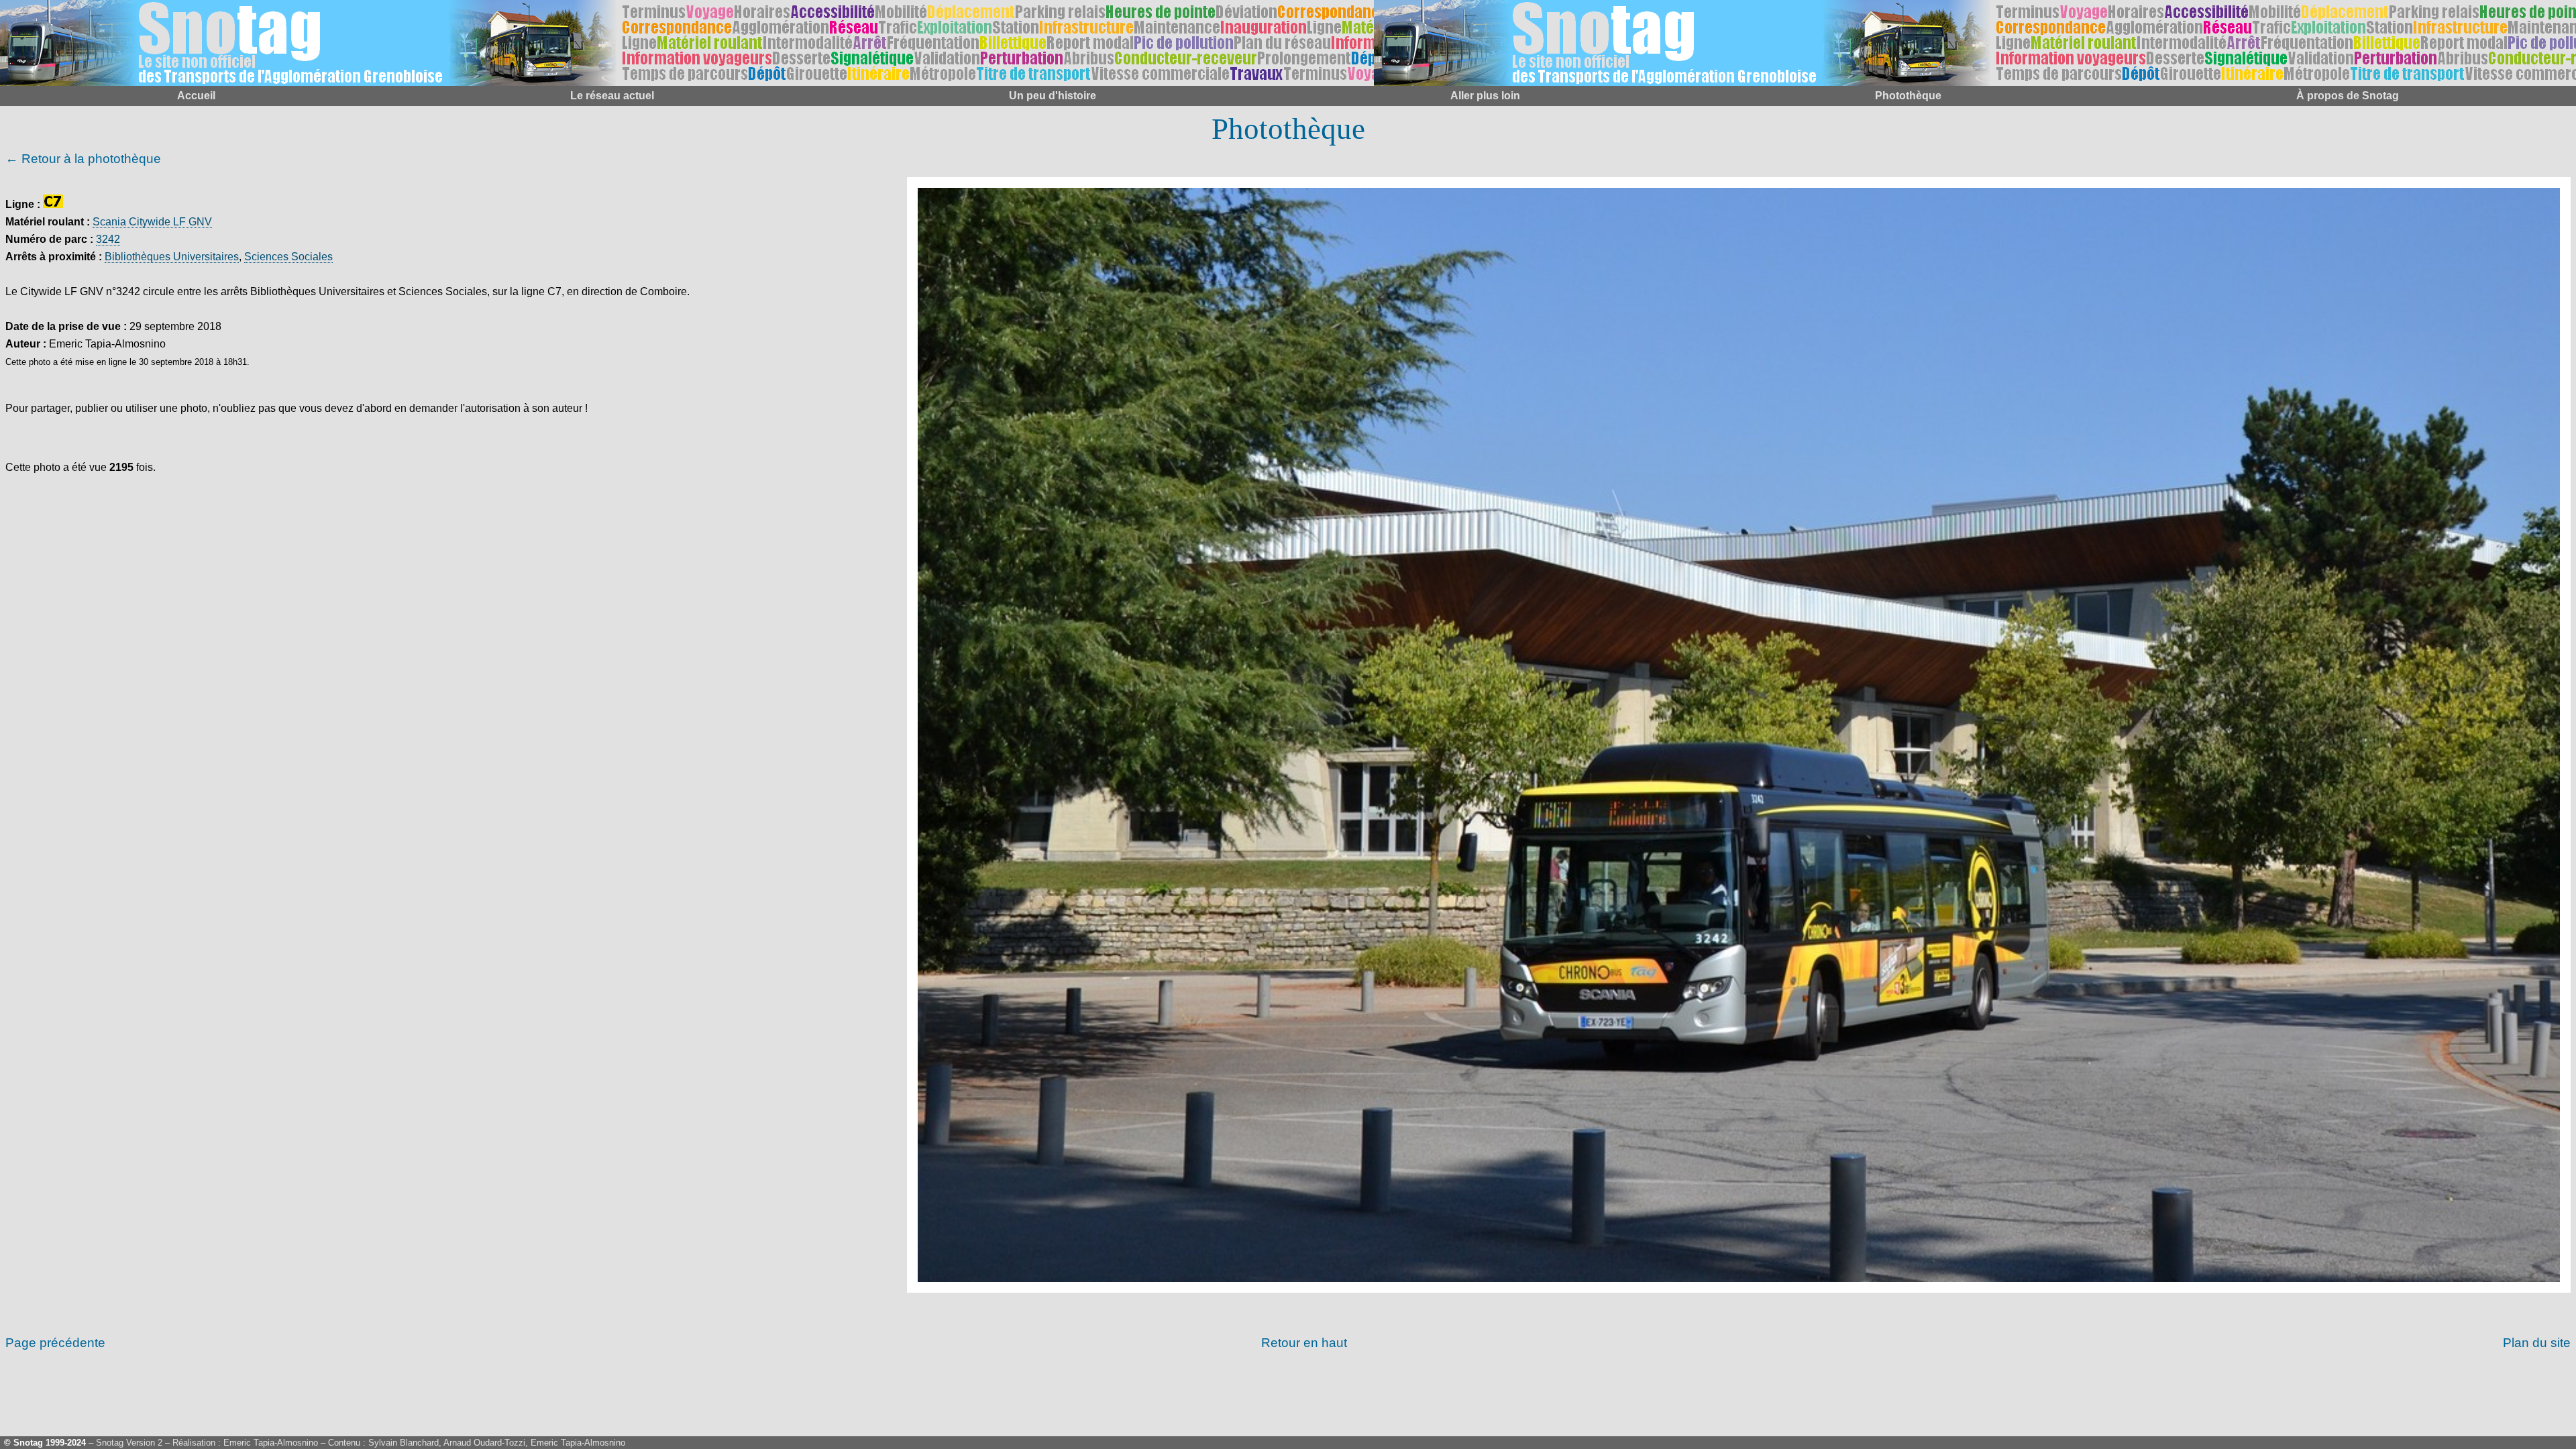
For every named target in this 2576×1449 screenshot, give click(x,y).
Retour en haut (1304, 1343)
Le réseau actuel (612, 96)
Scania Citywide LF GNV (152, 222)
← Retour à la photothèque (83, 159)
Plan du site (2537, 1343)
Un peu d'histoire (1053, 96)
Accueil (196, 96)
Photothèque (1908, 96)
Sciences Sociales (288, 257)
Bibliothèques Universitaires (172, 257)
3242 (108, 239)
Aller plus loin (1485, 96)
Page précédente (55, 1343)
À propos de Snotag (2348, 96)
